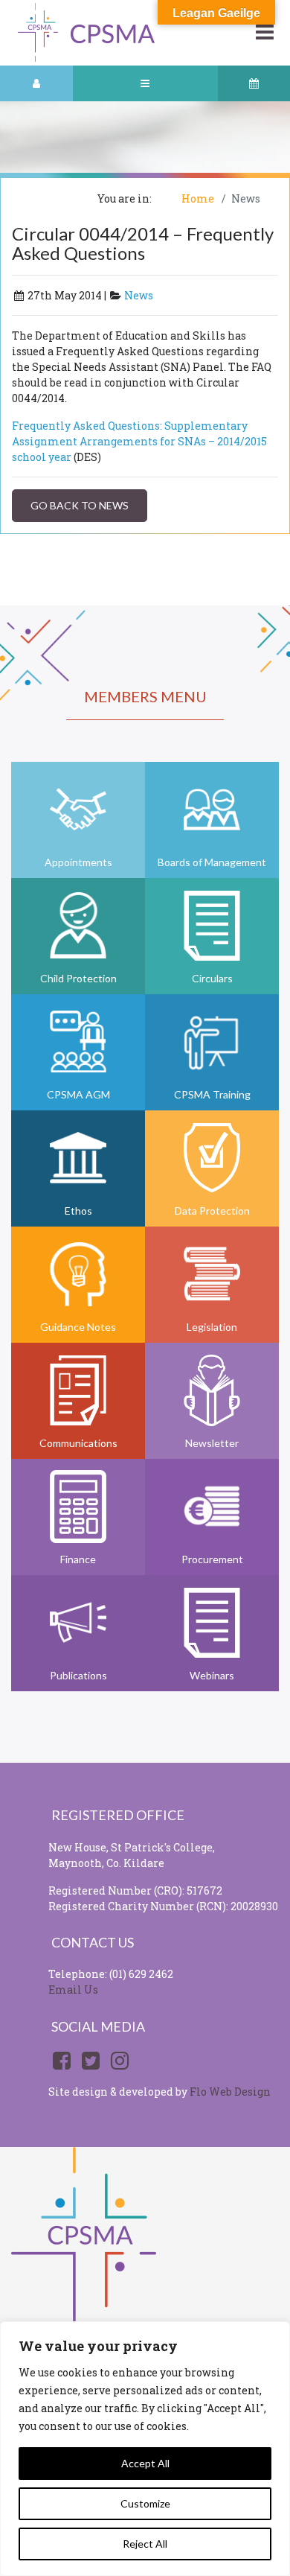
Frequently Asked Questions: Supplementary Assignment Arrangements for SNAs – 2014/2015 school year (139, 441)
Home (198, 198)
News (139, 295)
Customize (145, 2503)
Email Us (73, 1990)
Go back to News (80, 505)
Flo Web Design (230, 2092)
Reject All (145, 2544)
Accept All (145, 2463)
